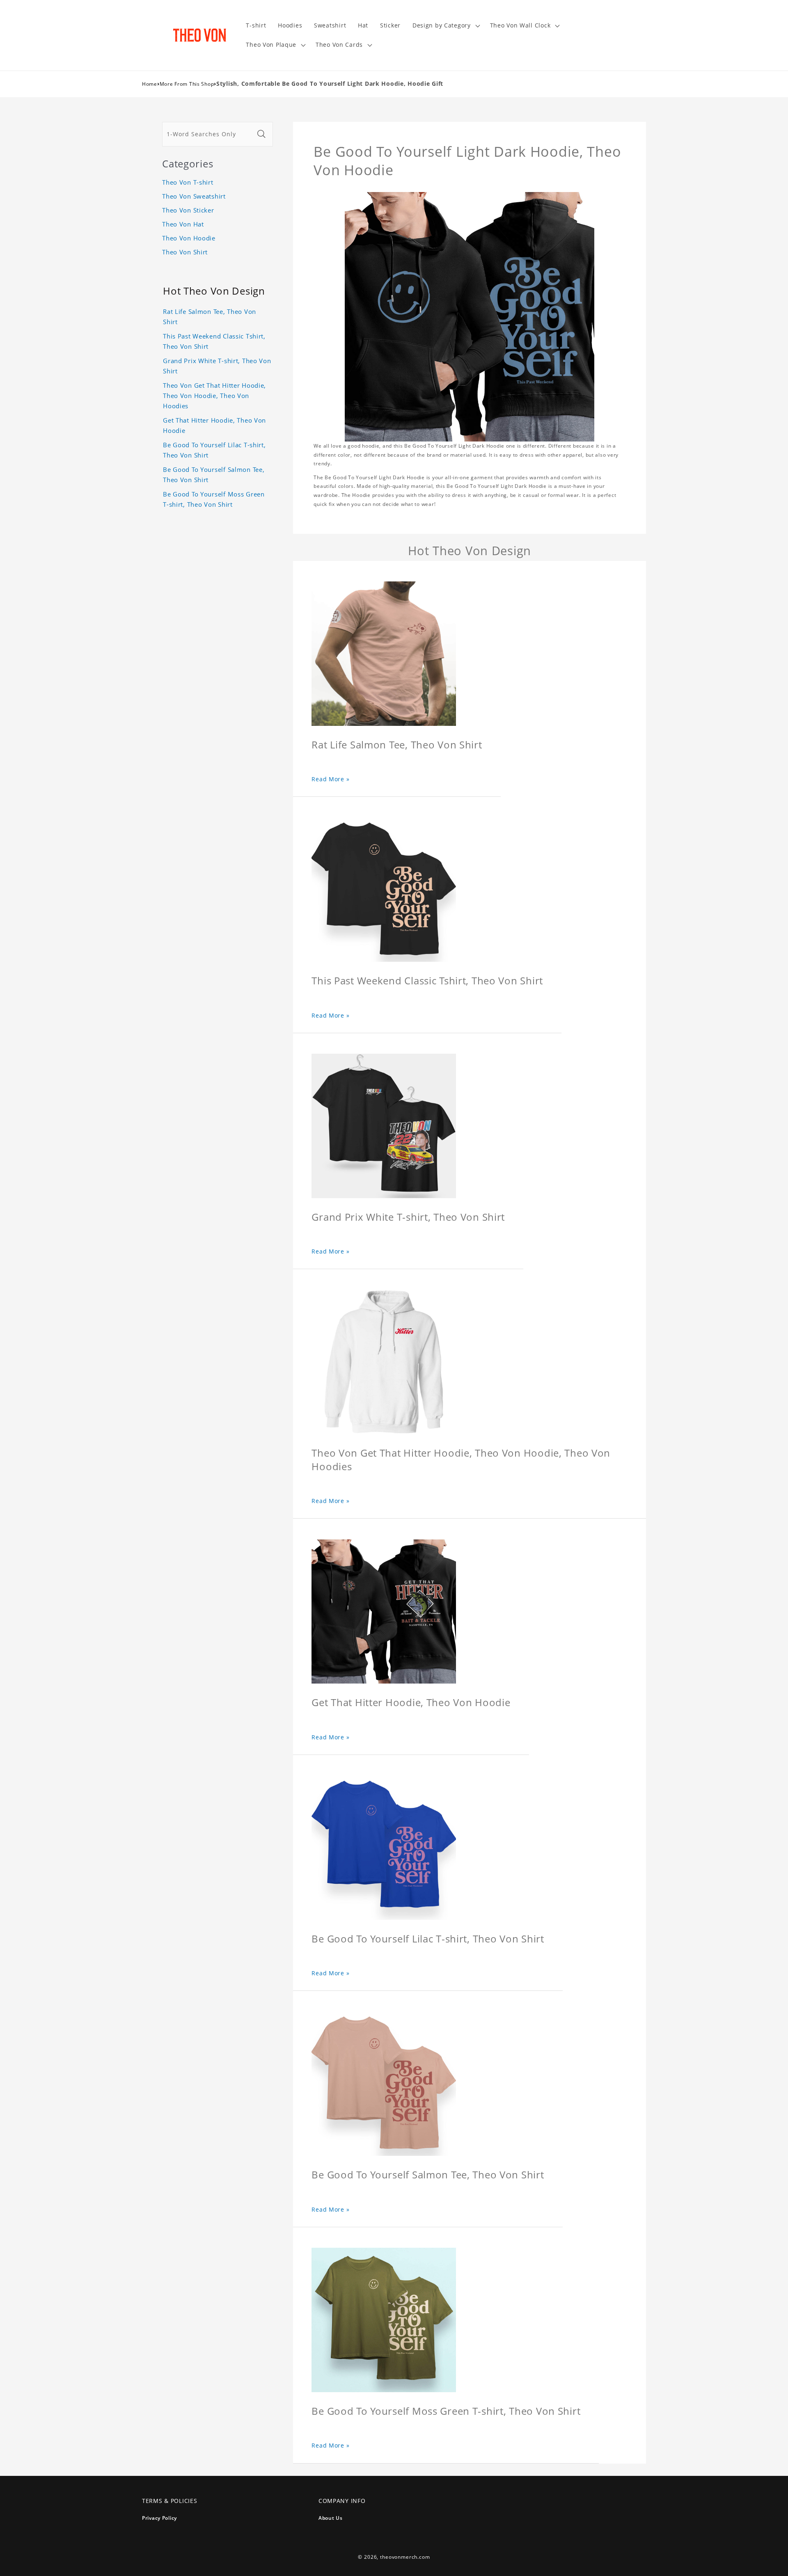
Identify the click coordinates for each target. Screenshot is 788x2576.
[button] (445, 26)
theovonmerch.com (405, 2557)
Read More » (330, 779)
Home (150, 84)
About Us (331, 2518)
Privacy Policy (159, 2518)
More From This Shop (187, 84)
